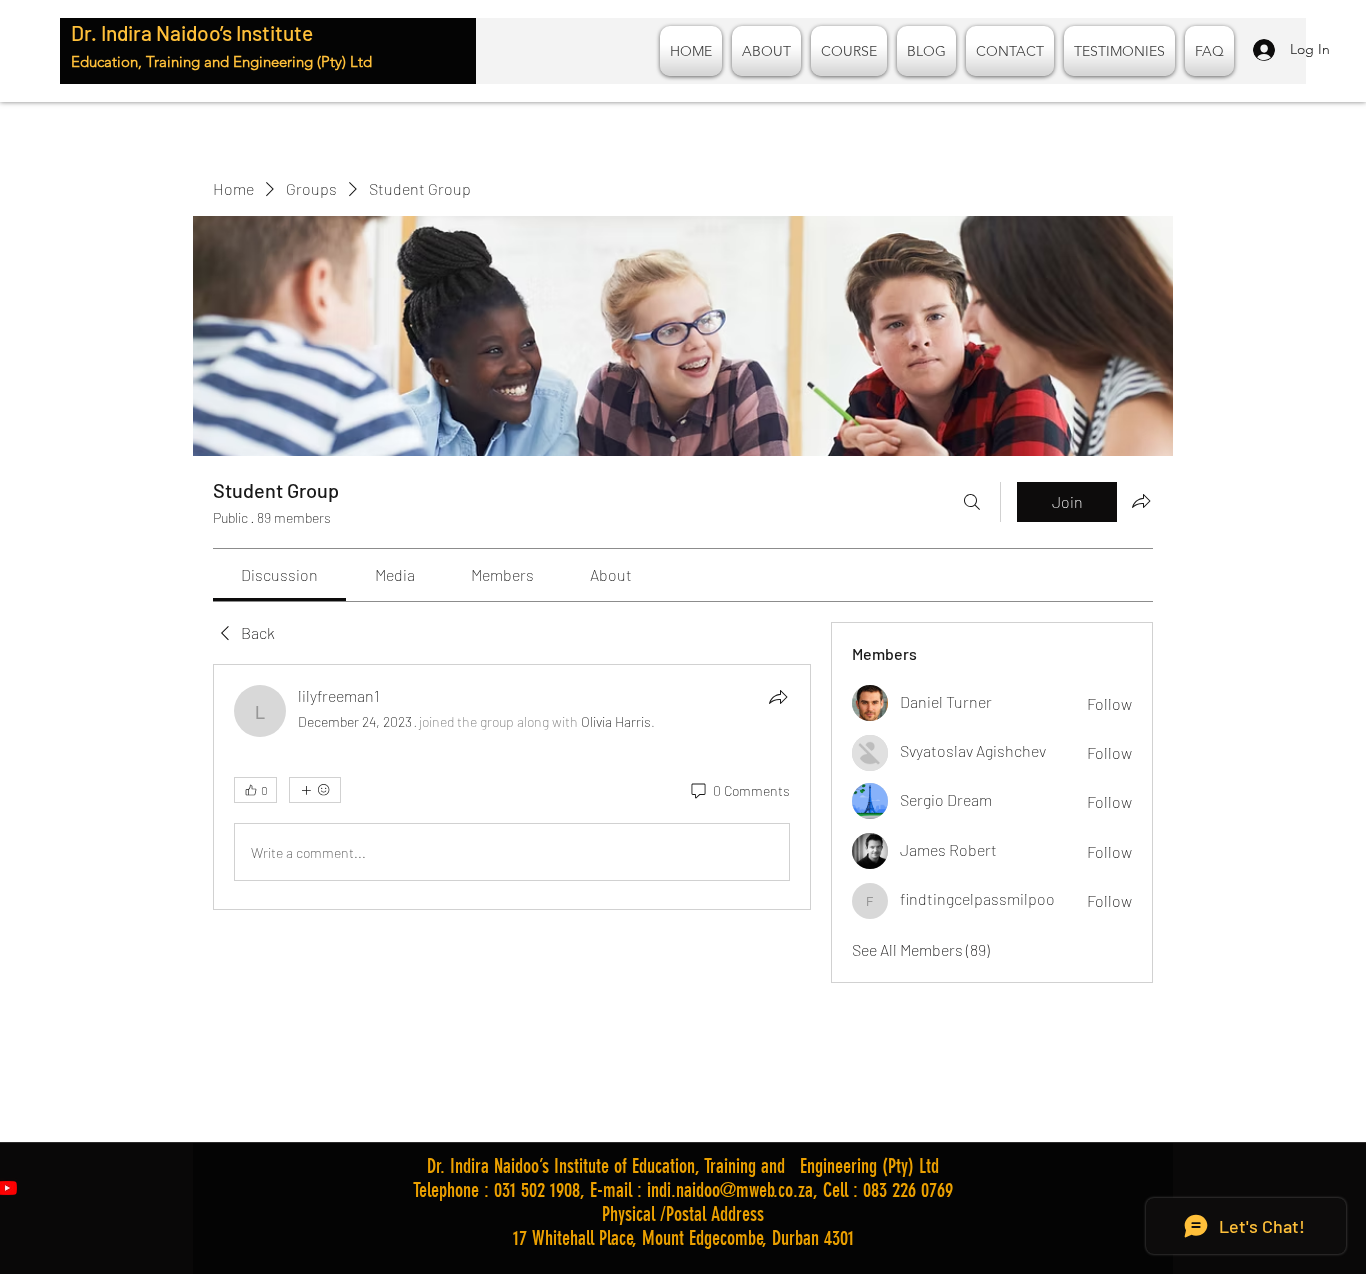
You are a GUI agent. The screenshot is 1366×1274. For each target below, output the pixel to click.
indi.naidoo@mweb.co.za (730, 1190)
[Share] (778, 697)
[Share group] (1141, 501)
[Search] (972, 502)
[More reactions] (315, 790)
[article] (512, 787)
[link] (279, 574)
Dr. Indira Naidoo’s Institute (192, 32)
